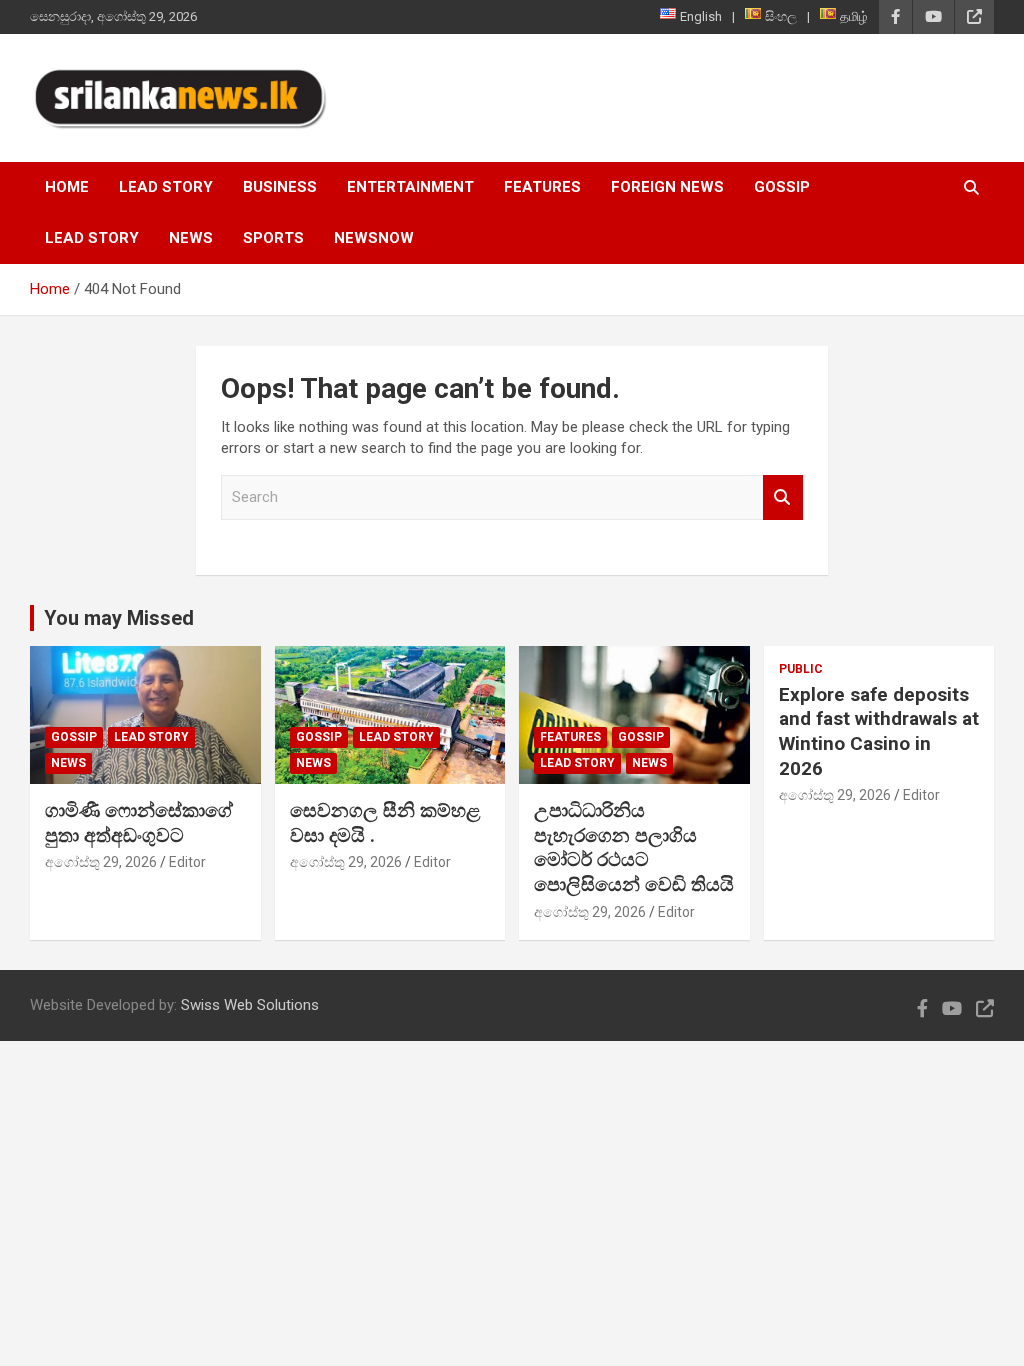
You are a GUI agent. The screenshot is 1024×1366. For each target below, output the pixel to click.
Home (67, 187)
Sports (273, 238)
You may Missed (119, 618)
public (801, 669)
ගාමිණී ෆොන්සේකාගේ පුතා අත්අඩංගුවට (139, 823)
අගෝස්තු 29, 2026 (101, 862)
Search (783, 497)
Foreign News (667, 187)
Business (280, 187)
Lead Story (166, 187)
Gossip (782, 187)
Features (542, 187)
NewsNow (374, 238)
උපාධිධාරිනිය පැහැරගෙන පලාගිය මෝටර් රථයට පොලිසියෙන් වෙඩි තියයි (634, 847)
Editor (187, 862)
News (191, 238)
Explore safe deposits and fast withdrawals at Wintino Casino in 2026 (879, 731)
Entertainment (410, 187)
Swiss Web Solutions (250, 1005)
